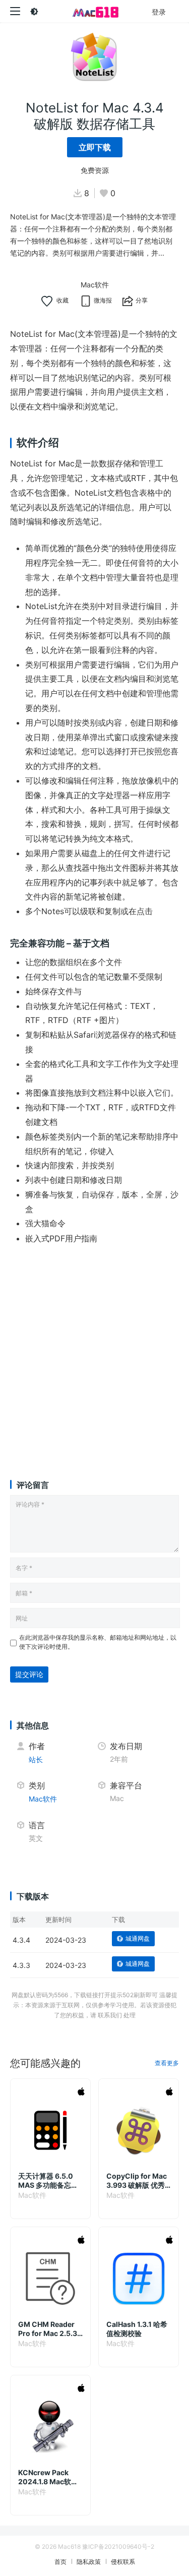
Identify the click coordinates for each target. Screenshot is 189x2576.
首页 (60, 2562)
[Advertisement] (94, 1353)
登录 (159, 12)
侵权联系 (123, 2562)
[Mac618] (94, 11)
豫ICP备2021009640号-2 (118, 2547)
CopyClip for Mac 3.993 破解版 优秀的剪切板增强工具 (137, 2181)
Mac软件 (95, 285)
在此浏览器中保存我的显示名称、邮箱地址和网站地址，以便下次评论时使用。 (98, 1642)
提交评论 (29, 1674)
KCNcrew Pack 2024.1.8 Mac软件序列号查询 (48, 2477)
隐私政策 (89, 2562)
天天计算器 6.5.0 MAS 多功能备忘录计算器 (48, 2181)
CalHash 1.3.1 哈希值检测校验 (137, 2329)
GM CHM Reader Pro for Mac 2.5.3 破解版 (48, 2329)
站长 (36, 1759)
